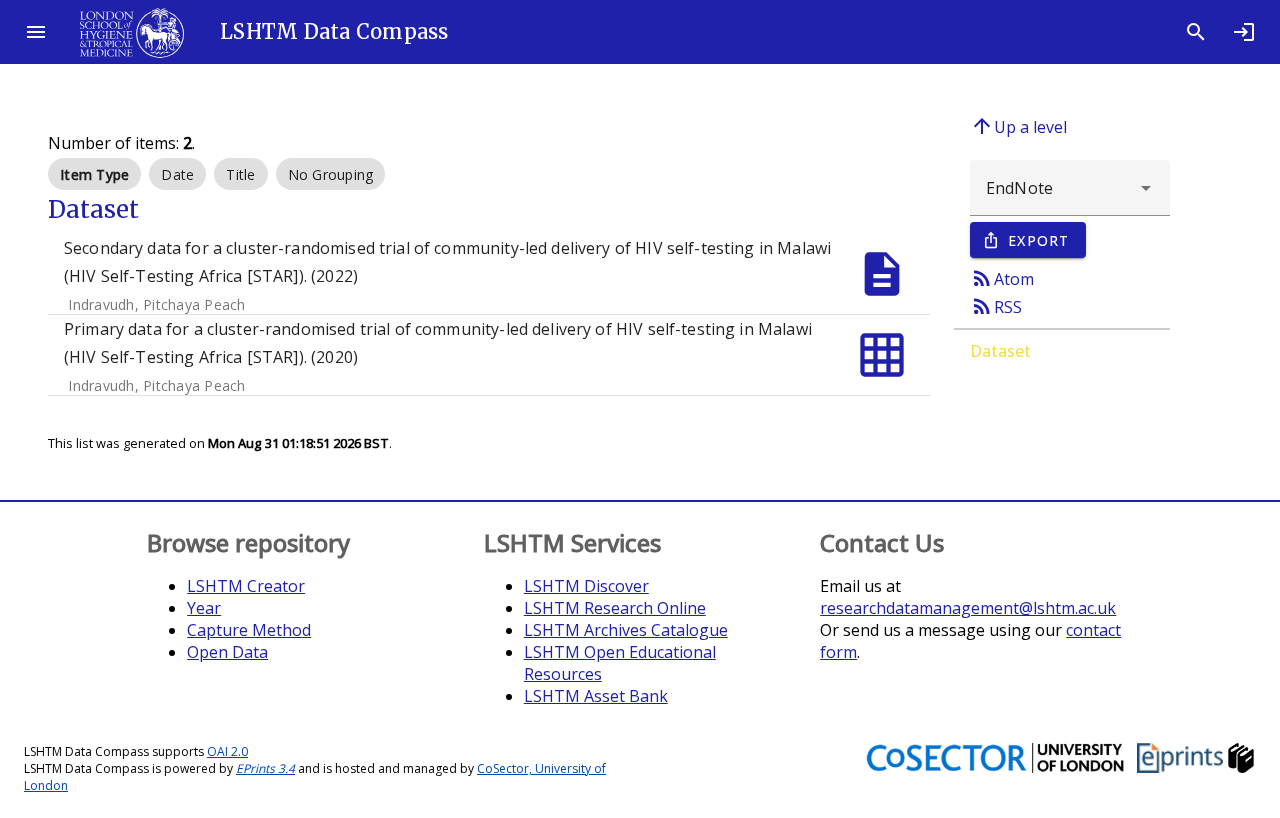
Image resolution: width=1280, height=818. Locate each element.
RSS (996, 306)
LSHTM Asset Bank (596, 696)
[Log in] (1244, 32)
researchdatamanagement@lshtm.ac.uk (968, 608)
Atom (1002, 278)
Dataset (1000, 351)
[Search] (1196, 32)
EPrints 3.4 (265, 768)
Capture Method (249, 630)
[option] (94, 174)
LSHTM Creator (246, 586)
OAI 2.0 (227, 751)
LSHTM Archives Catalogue (626, 630)
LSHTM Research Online (615, 608)
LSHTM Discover (586, 586)
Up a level (1018, 126)
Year (204, 608)
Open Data (227, 652)
